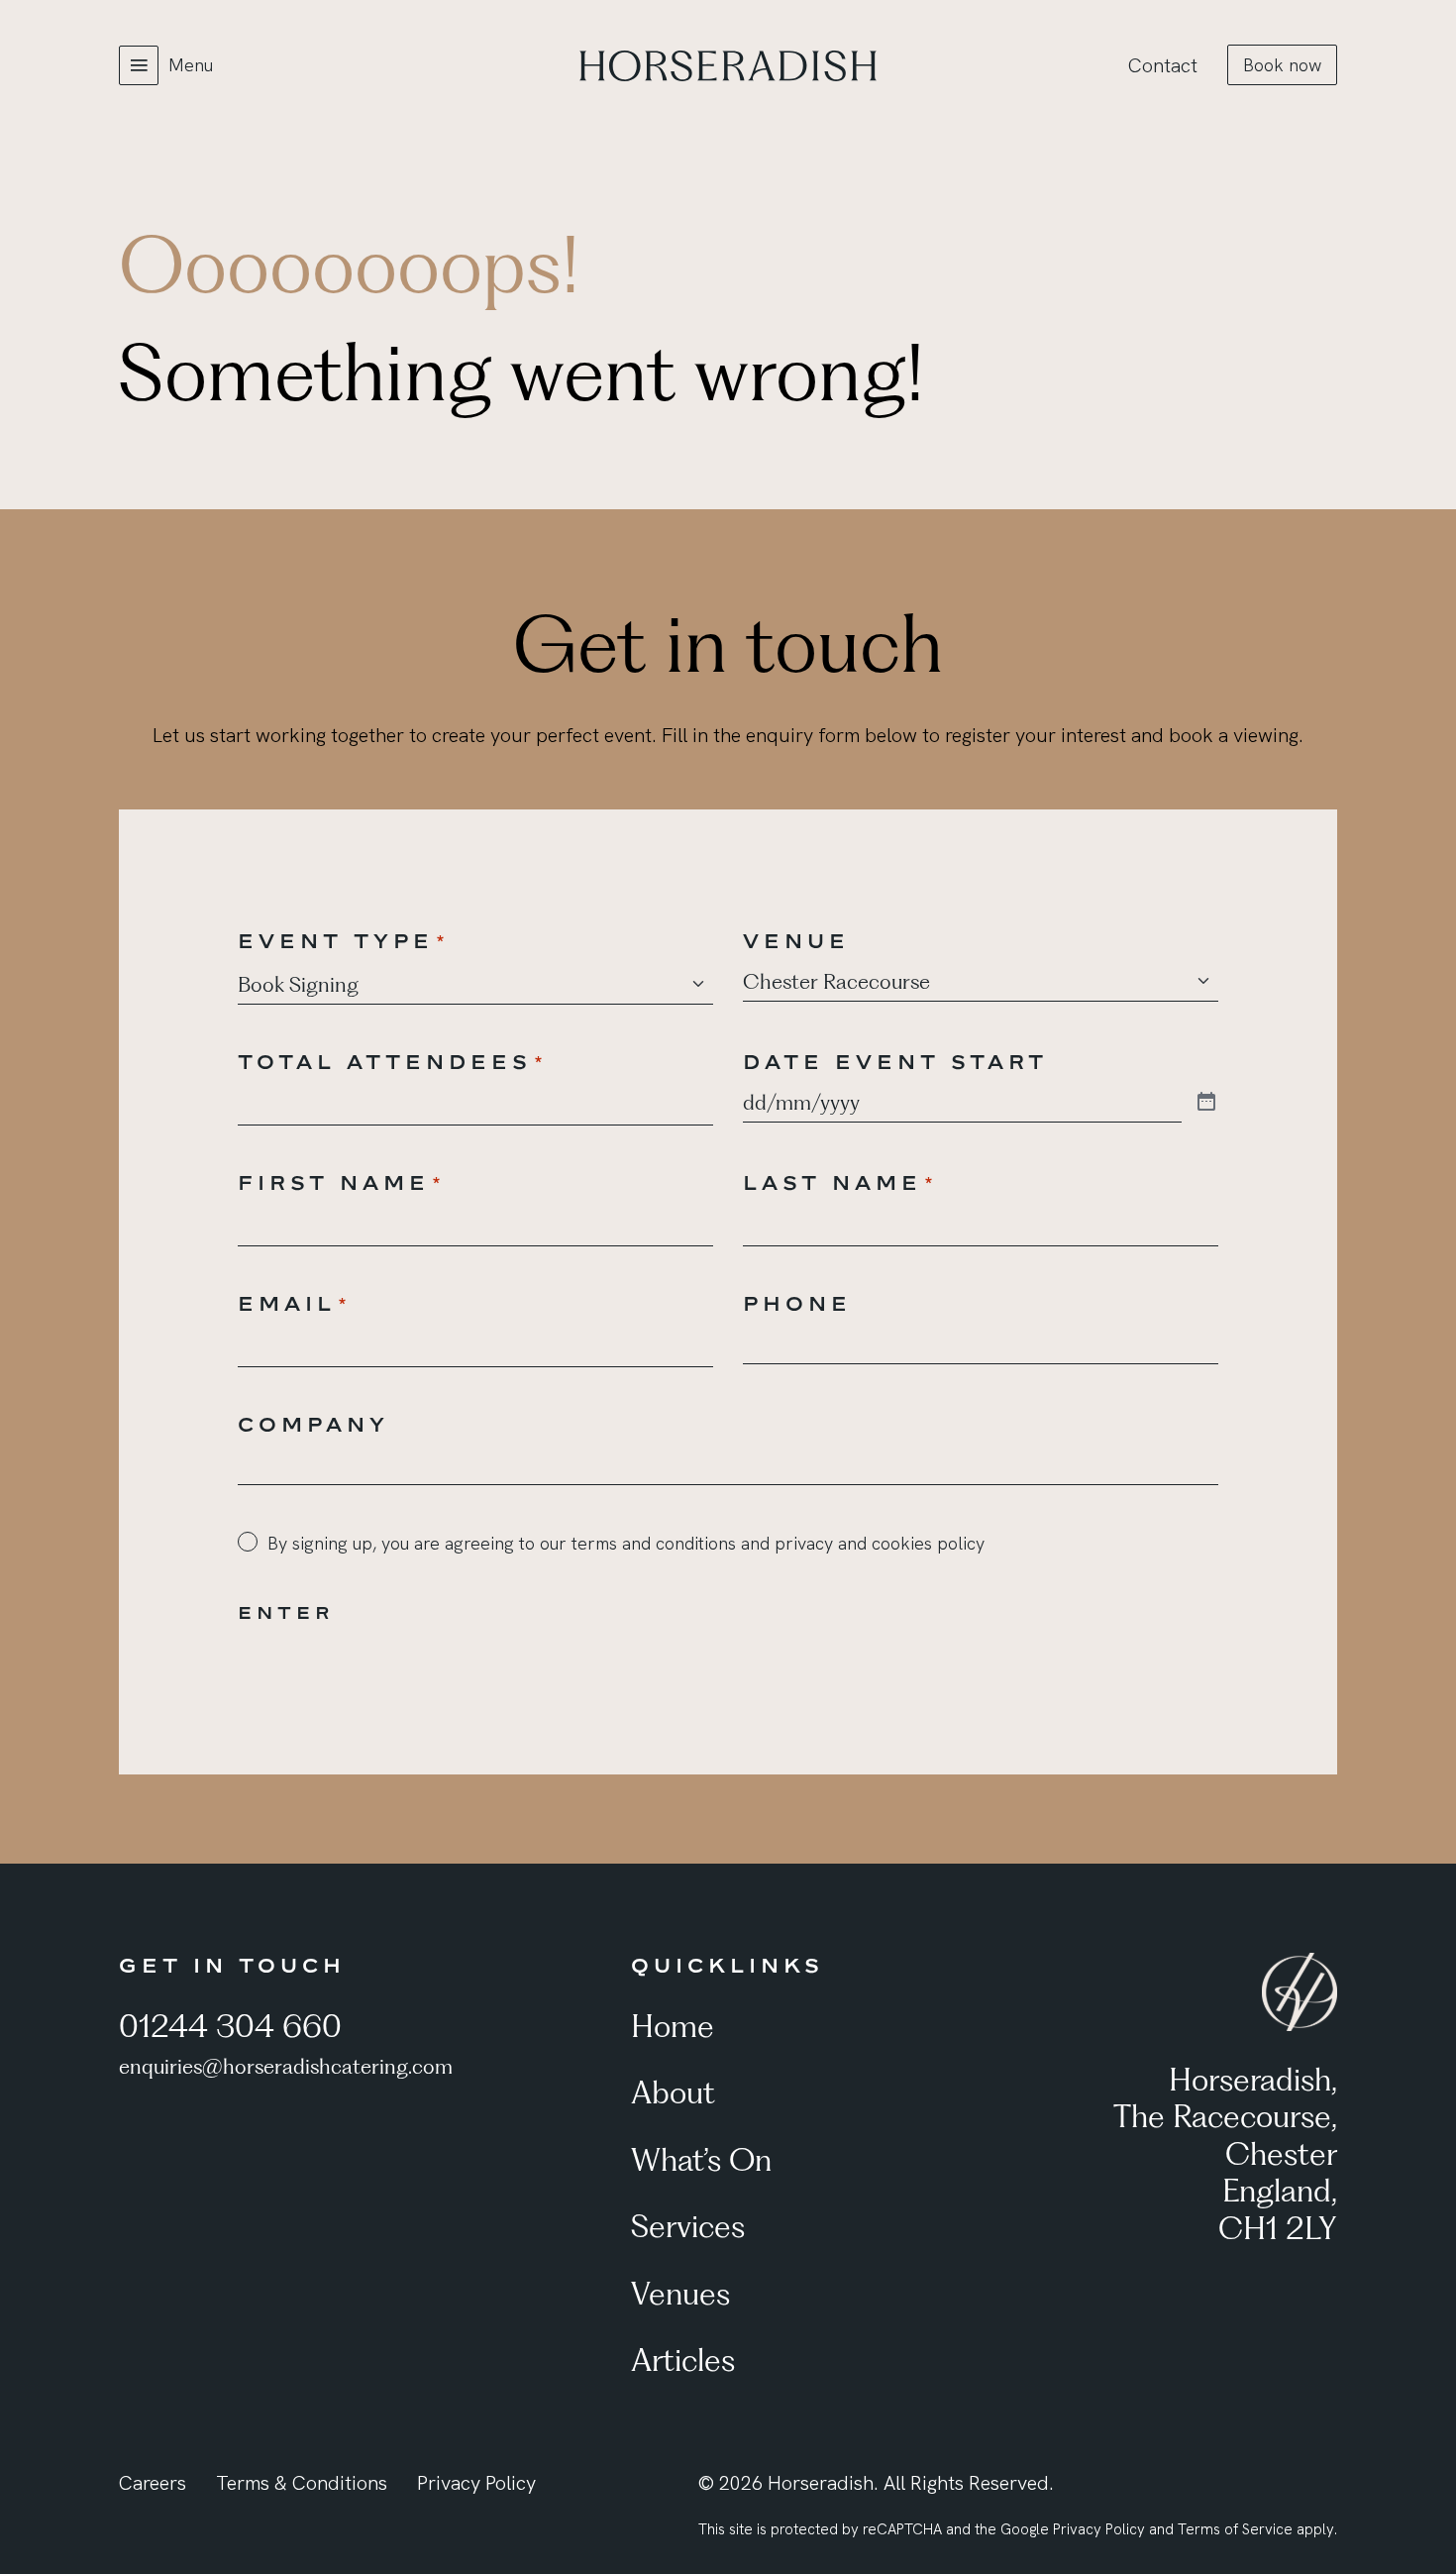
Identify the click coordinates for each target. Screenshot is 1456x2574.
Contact (1163, 65)
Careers (153, 2483)
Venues (680, 2293)
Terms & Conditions (302, 2483)
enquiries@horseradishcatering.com (286, 2066)
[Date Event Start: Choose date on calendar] (1206, 1103)
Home (673, 2026)
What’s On (701, 2159)
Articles (683, 2359)
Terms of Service (1235, 2529)
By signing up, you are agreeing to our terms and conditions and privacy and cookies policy (626, 1543)
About (673, 2092)
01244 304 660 (230, 2026)
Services (688, 2226)
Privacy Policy (476, 2483)
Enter (286, 1612)
